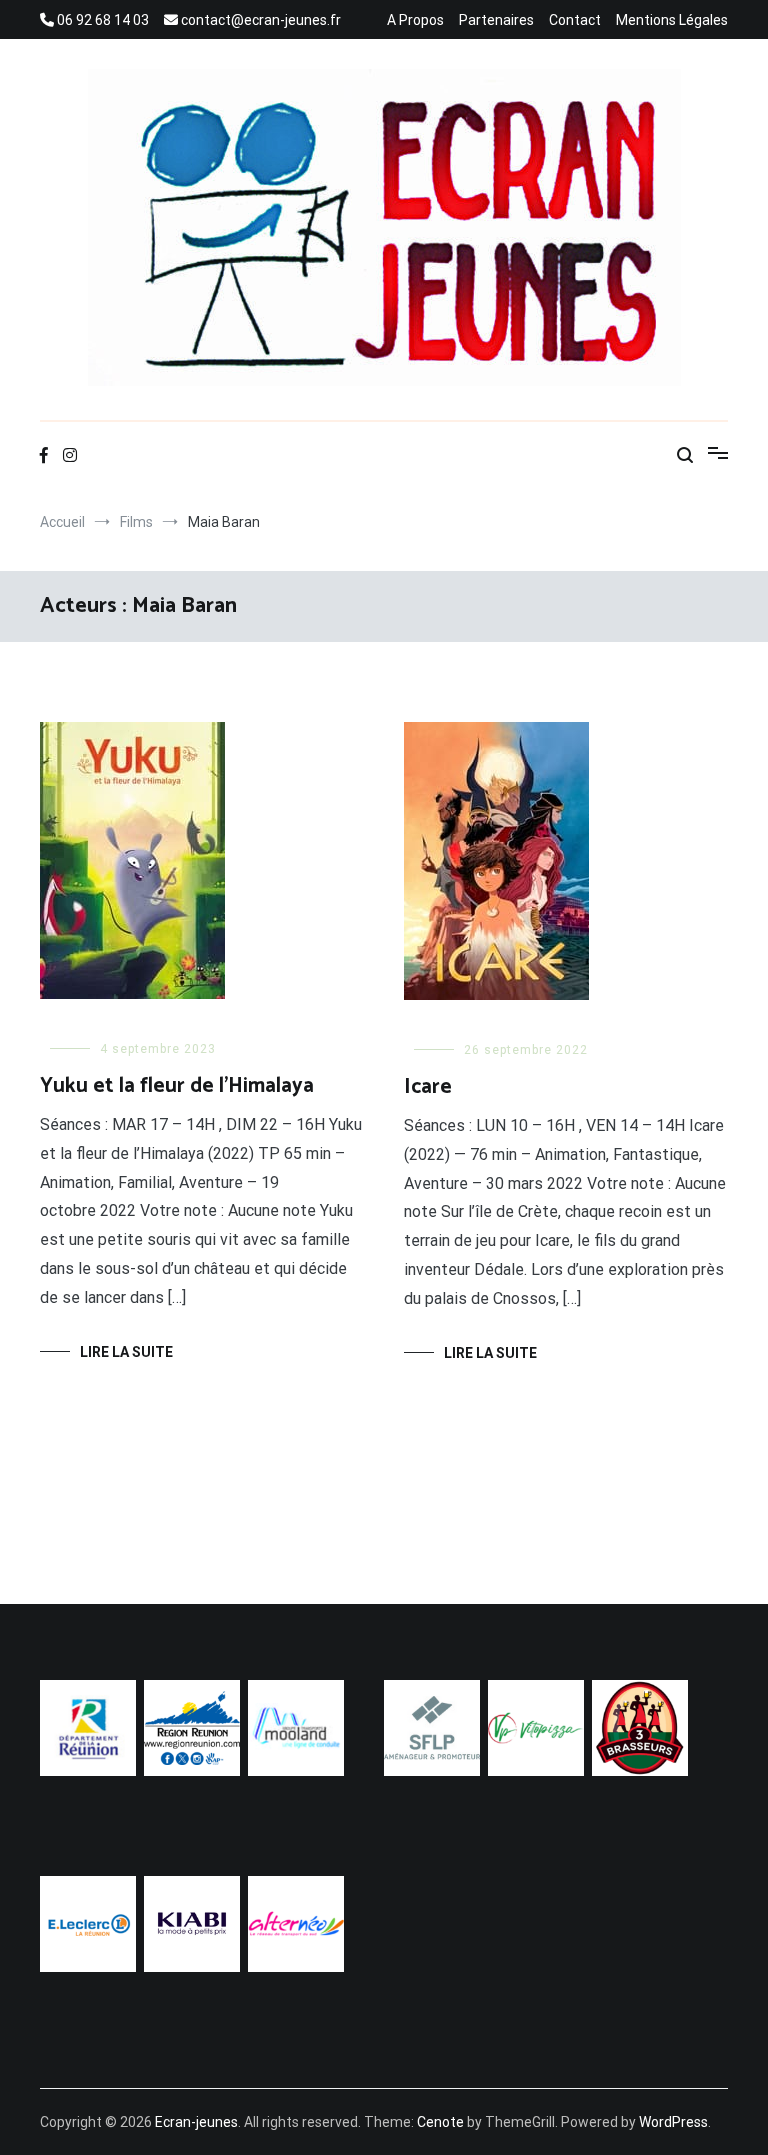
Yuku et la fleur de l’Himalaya (177, 1086)
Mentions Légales (672, 20)
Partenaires (496, 20)
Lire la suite (126, 1352)
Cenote (440, 2122)
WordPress (673, 2122)
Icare (428, 1087)
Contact (575, 20)
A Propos (415, 20)
